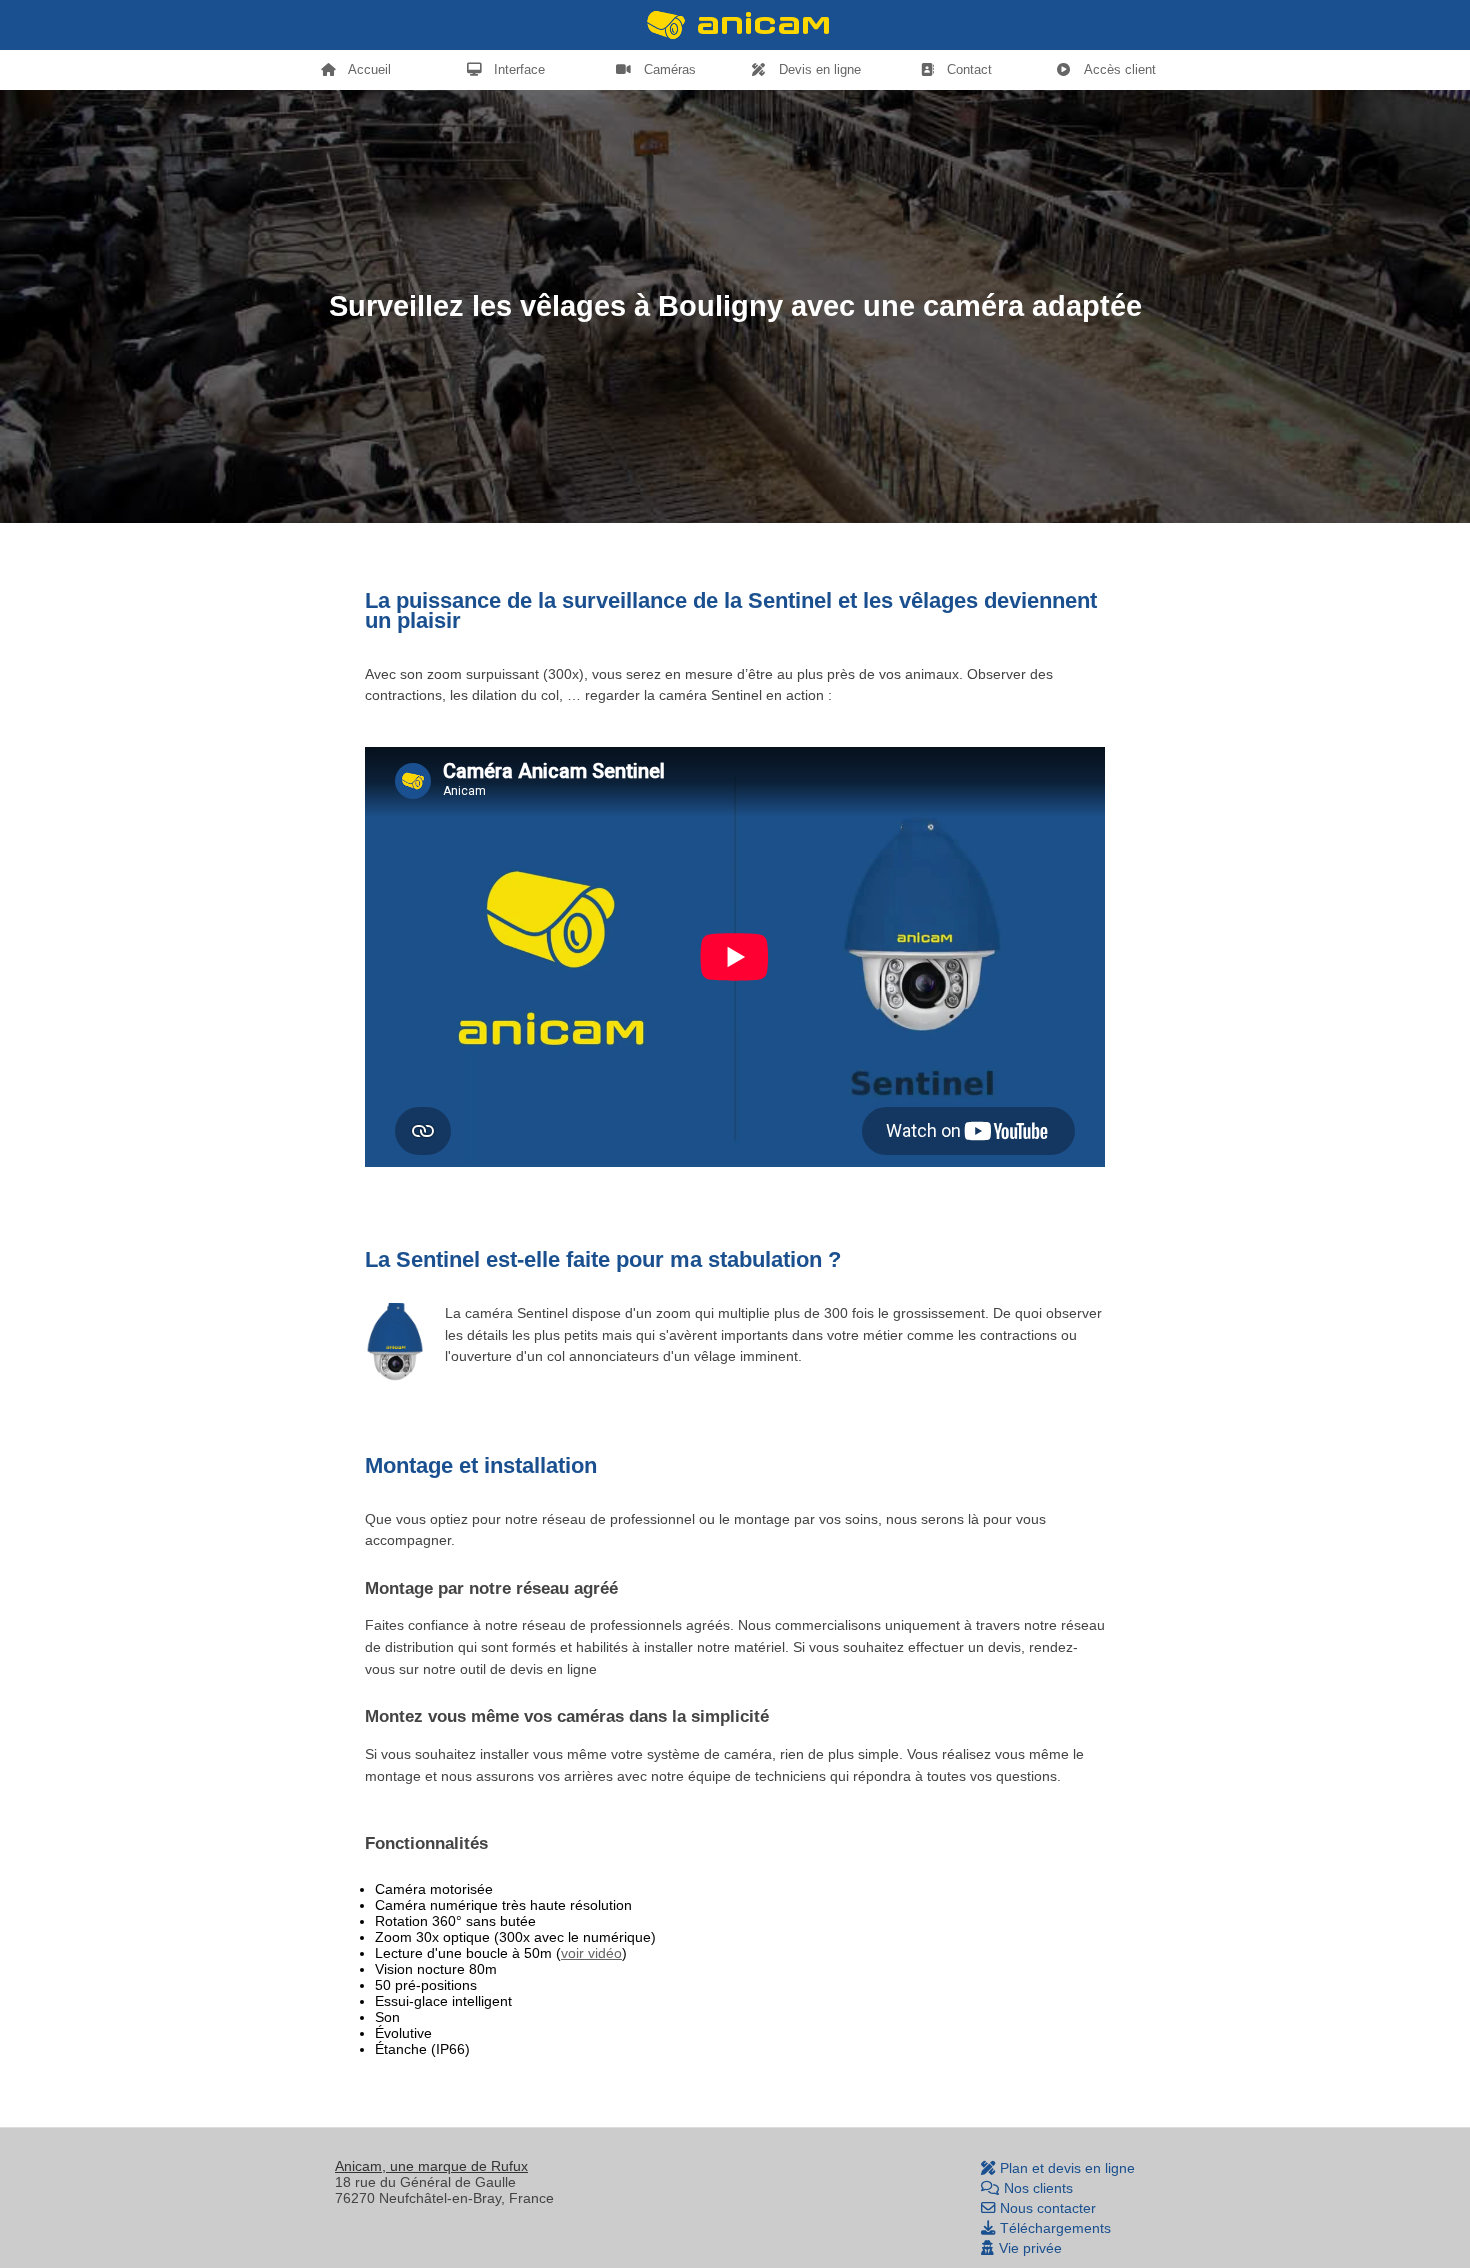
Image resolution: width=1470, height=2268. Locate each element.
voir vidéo (591, 1953)
